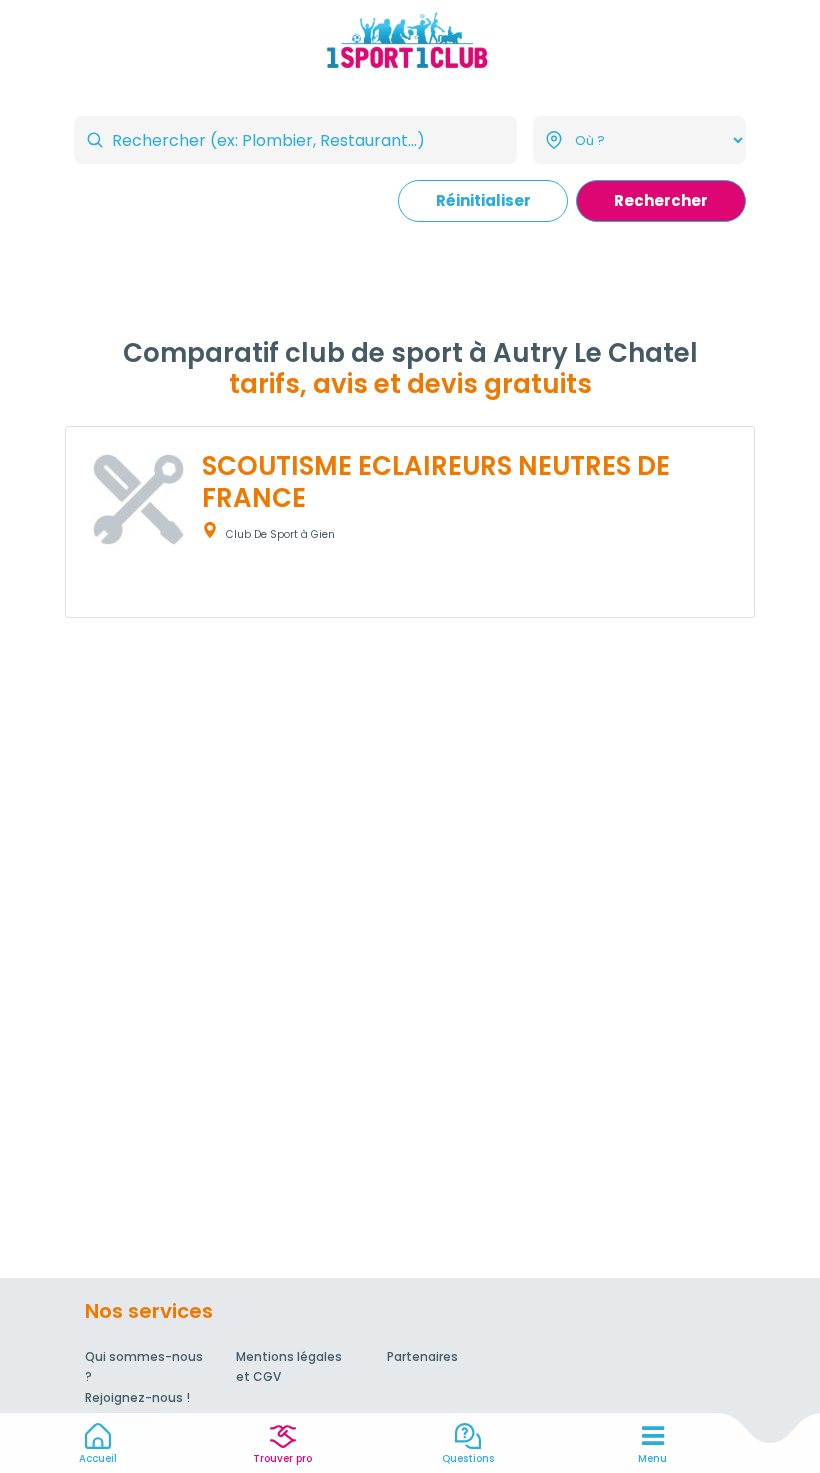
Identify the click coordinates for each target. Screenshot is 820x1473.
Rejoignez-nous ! (137, 1397)
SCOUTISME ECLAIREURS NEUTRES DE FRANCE (436, 481)
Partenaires (422, 1356)
